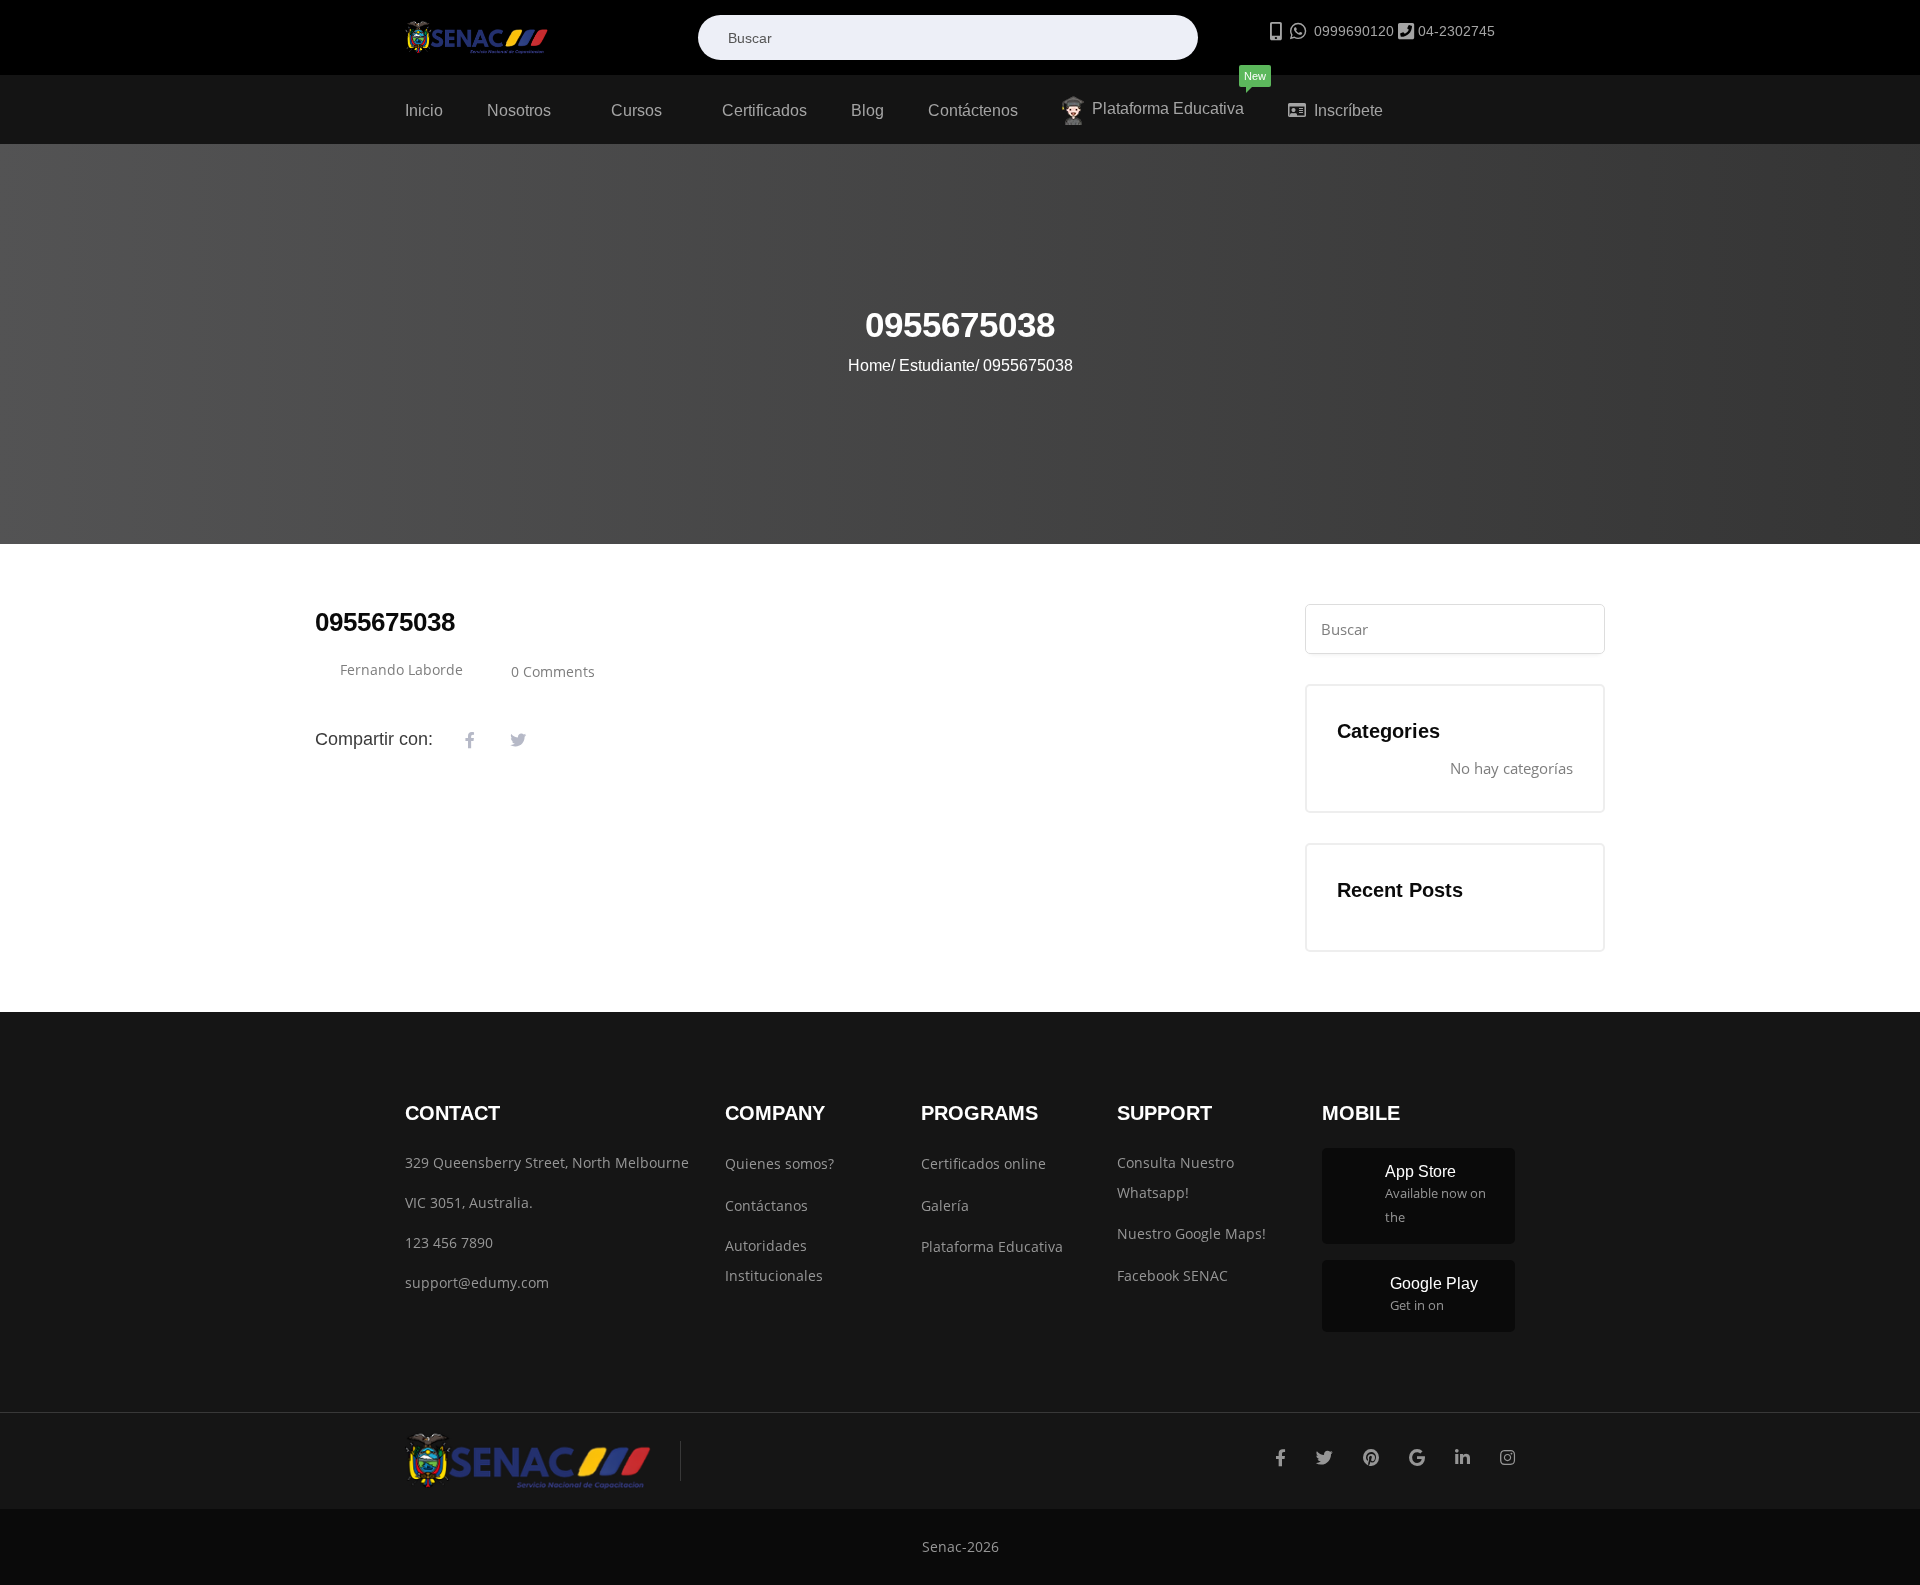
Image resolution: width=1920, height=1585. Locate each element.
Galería (945, 1205)
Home (869, 365)
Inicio (424, 110)
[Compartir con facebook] (470, 741)
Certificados (764, 110)
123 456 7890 (449, 1242)
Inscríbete (1348, 110)
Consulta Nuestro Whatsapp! (1175, 1177)
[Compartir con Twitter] (518, 741)
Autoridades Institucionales (774, 1260)
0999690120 (1352, 31)
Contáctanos (766, 1205)
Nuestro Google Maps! (1191, 1233)
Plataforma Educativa (1174, 96)
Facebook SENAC (1172, 1275)
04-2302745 (1454, 31)
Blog (867, 110)
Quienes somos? (779, 1163)
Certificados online (983, 1163)
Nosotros (521, 110)
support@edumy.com (477, 1282)
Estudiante (937, 365)
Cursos (638, 110)
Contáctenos (973, 110)
